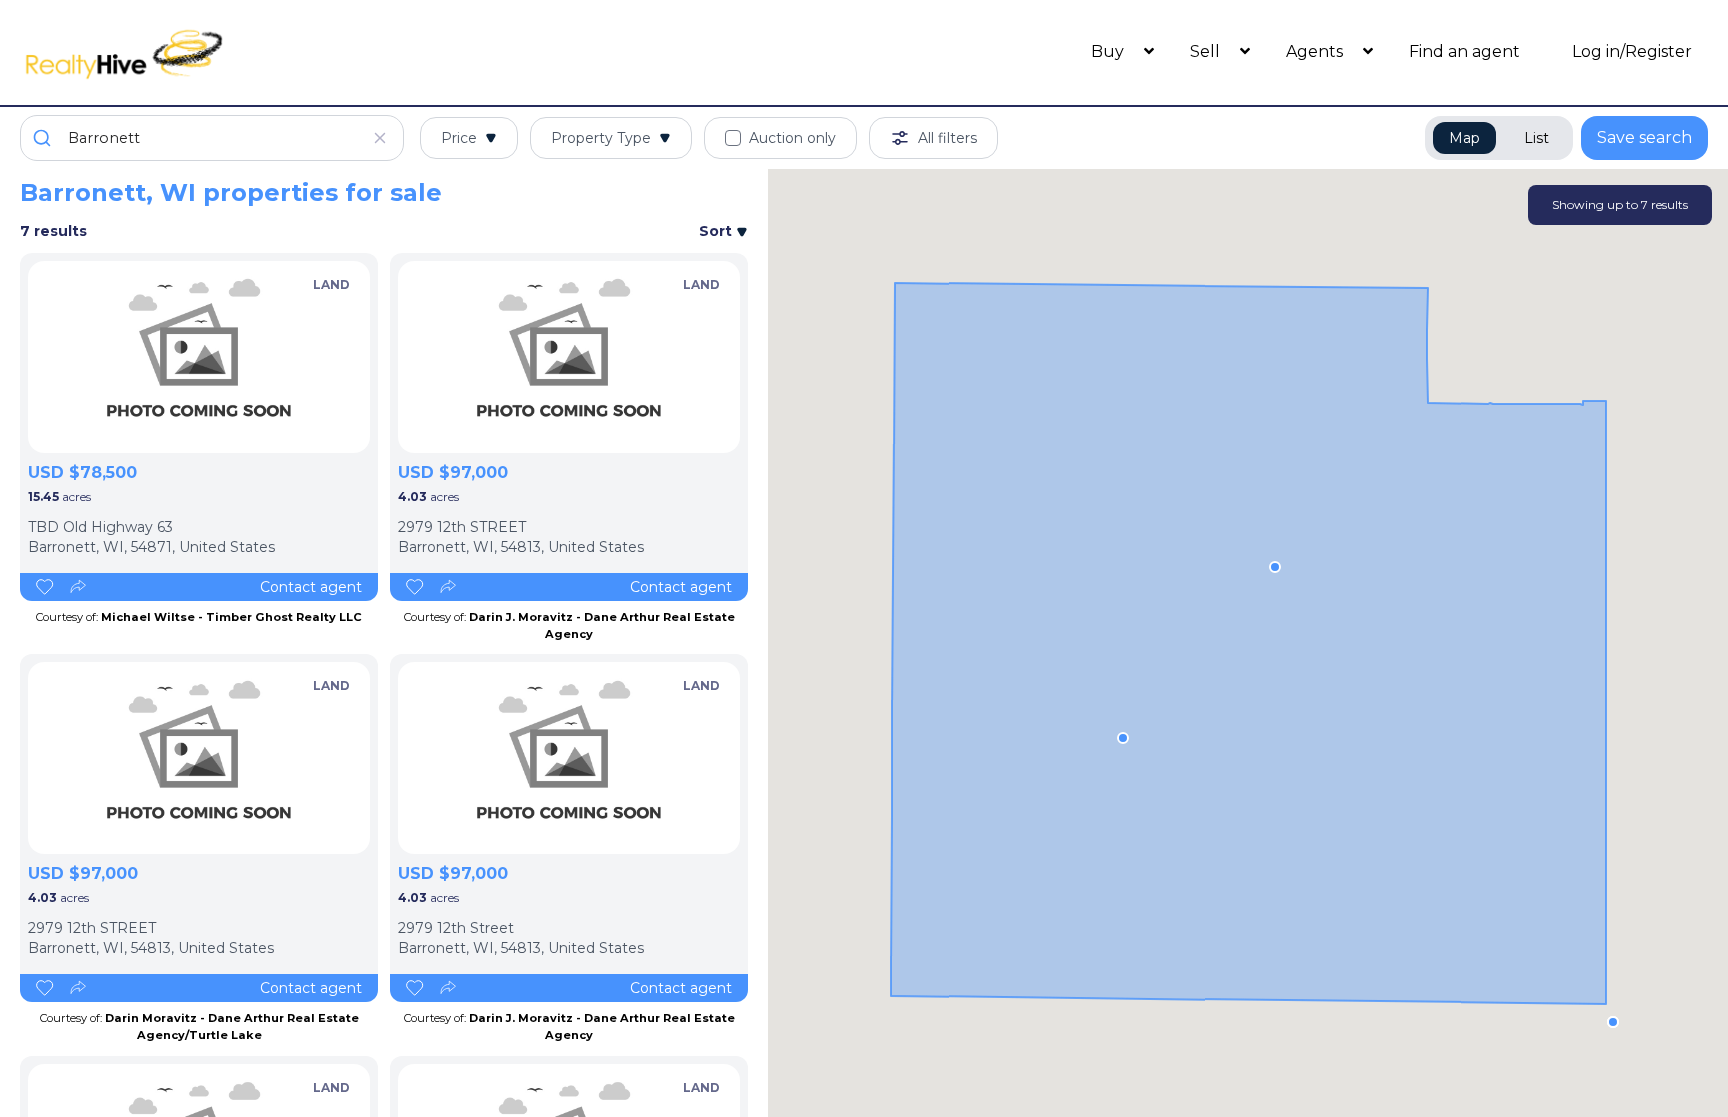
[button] (1275, 567)
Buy (1109, 51)
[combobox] (212, 138)
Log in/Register (1632, 51)
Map (1464, 138)
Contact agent (311, 587)
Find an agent (1464, 51)
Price (459, 138)
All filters (947, 138)
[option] (199, 357)
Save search (1644, 137)
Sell (1207, 51)
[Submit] (44, 138)
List (1536, 138)
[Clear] (380, 138)
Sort (717, 231)
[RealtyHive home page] (231, 52)
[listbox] (199, 357)
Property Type (601, 138)
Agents (1316, 51)
